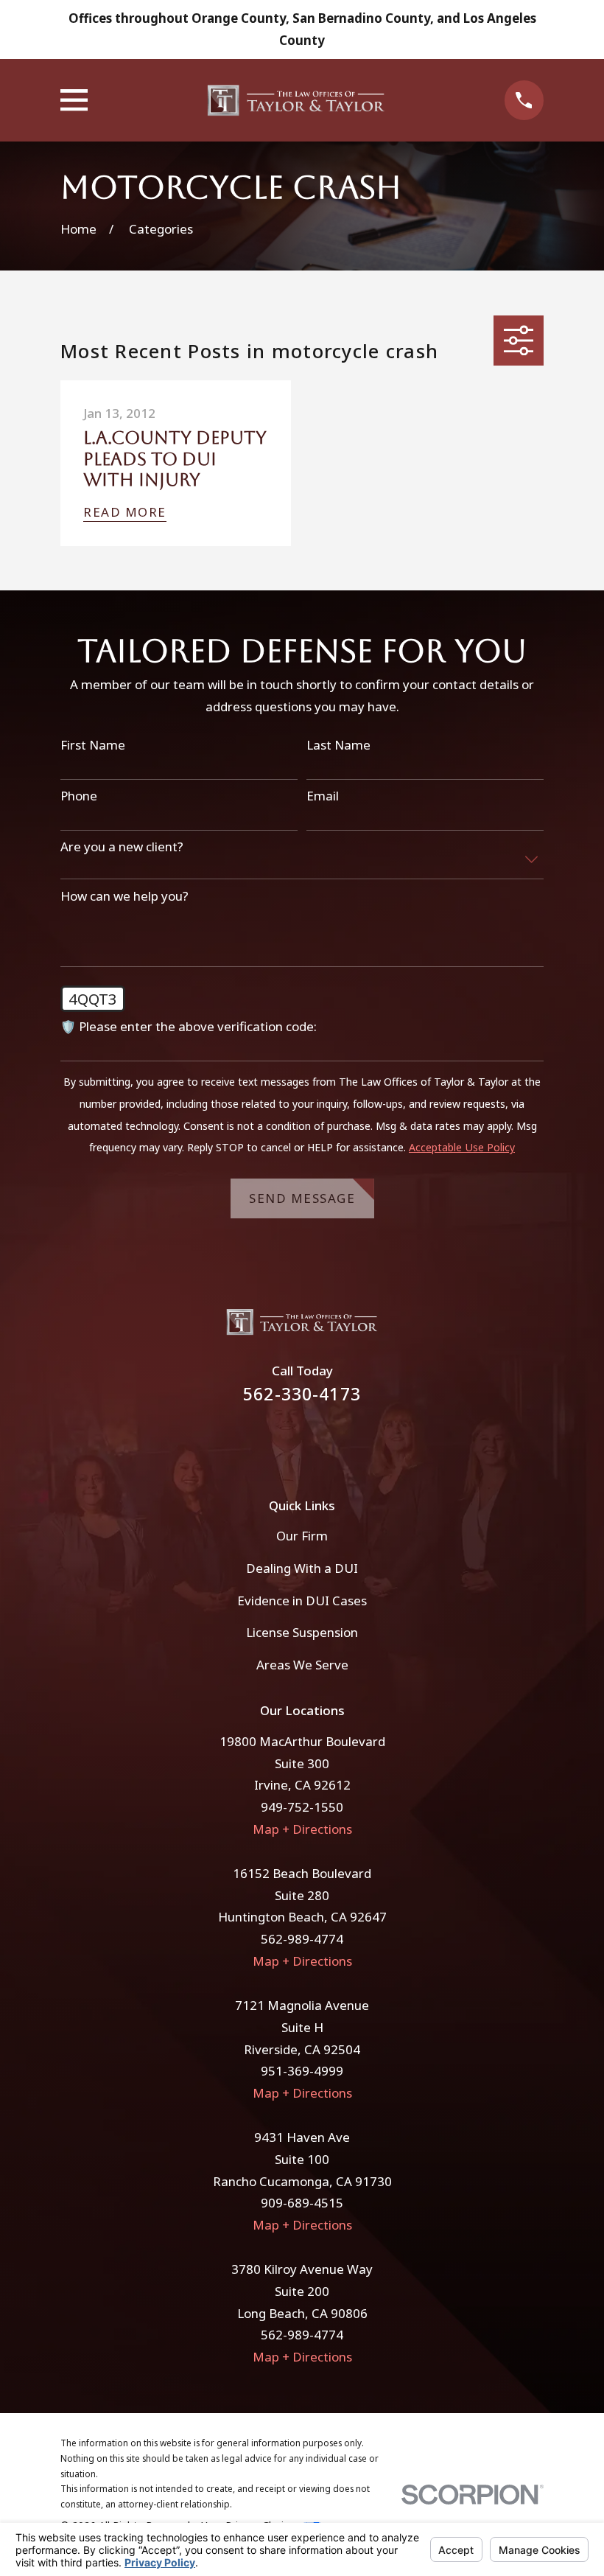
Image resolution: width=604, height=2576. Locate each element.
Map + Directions (302, 1829)
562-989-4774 (302, 1939)
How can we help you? (124, 896)
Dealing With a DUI (302, 1568)
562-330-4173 (302, 1394)
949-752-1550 (302, 1807)
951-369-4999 (302, 2071)
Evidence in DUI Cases (302, 1601)
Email (323, 796)
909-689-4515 (302, 2203)
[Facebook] (282, 1442)
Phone (79, 796)
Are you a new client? (122, 847)
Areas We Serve (302, 1665)
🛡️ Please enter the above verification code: (189, 1027)
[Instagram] (322, 1442)
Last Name (338, 745)
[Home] (296, 100)
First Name (93, 745)
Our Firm (302, 1536)
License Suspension (302, 1632)
